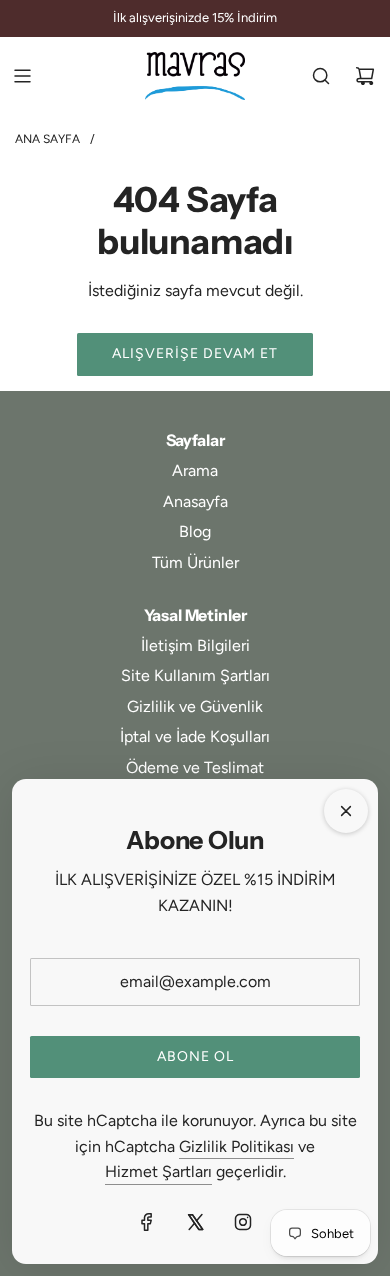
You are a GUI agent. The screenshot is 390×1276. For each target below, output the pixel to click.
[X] (195, 1222)
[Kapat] (346, 811)
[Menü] (22, 76)
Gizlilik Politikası (236, 1146)
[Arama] (321, 76)
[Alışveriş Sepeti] (365, 76)
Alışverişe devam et (195, 353)
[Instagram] (243, 1222)
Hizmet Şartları (158, 1171)
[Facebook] (147, 1222)
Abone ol (195, 1056)
